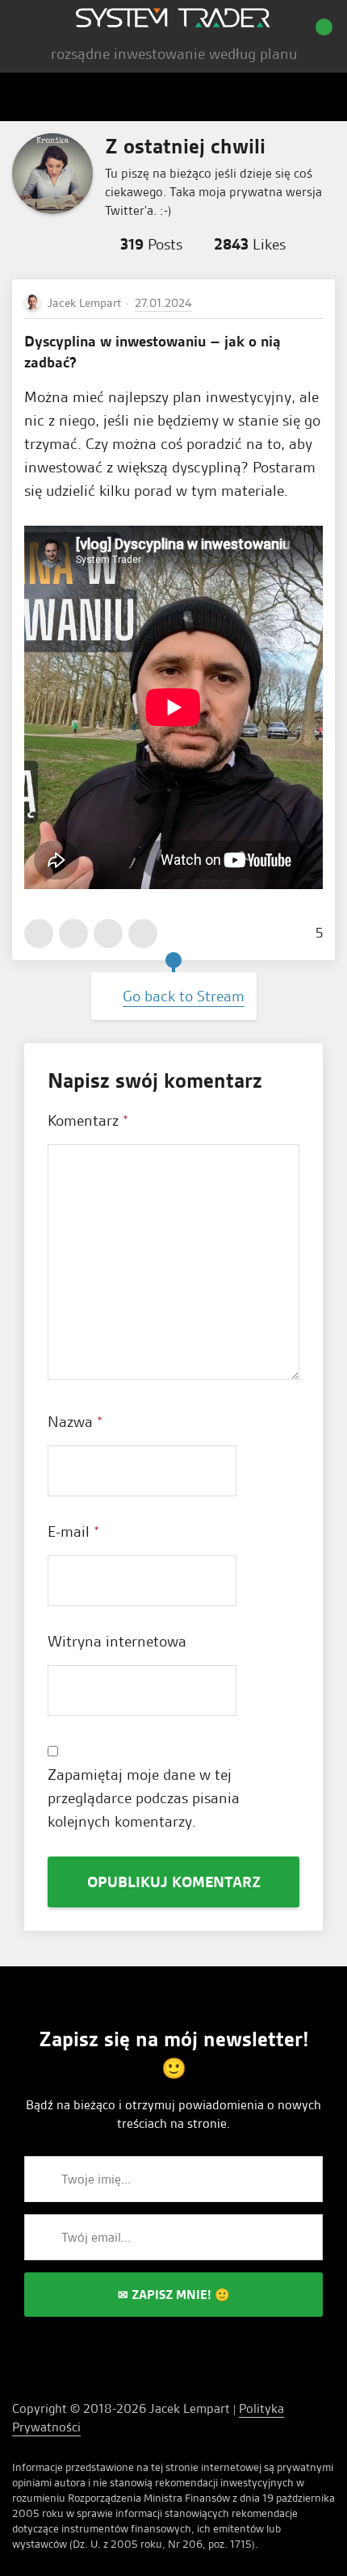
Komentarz (88, 1120)
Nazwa (75, 1422)
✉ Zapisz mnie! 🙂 (174, 2295)
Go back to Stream (184, 996)
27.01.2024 (163, 303)
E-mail (73, 1531)
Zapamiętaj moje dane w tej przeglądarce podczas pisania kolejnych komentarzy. (144, 1798)
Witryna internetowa (117, 1641)
